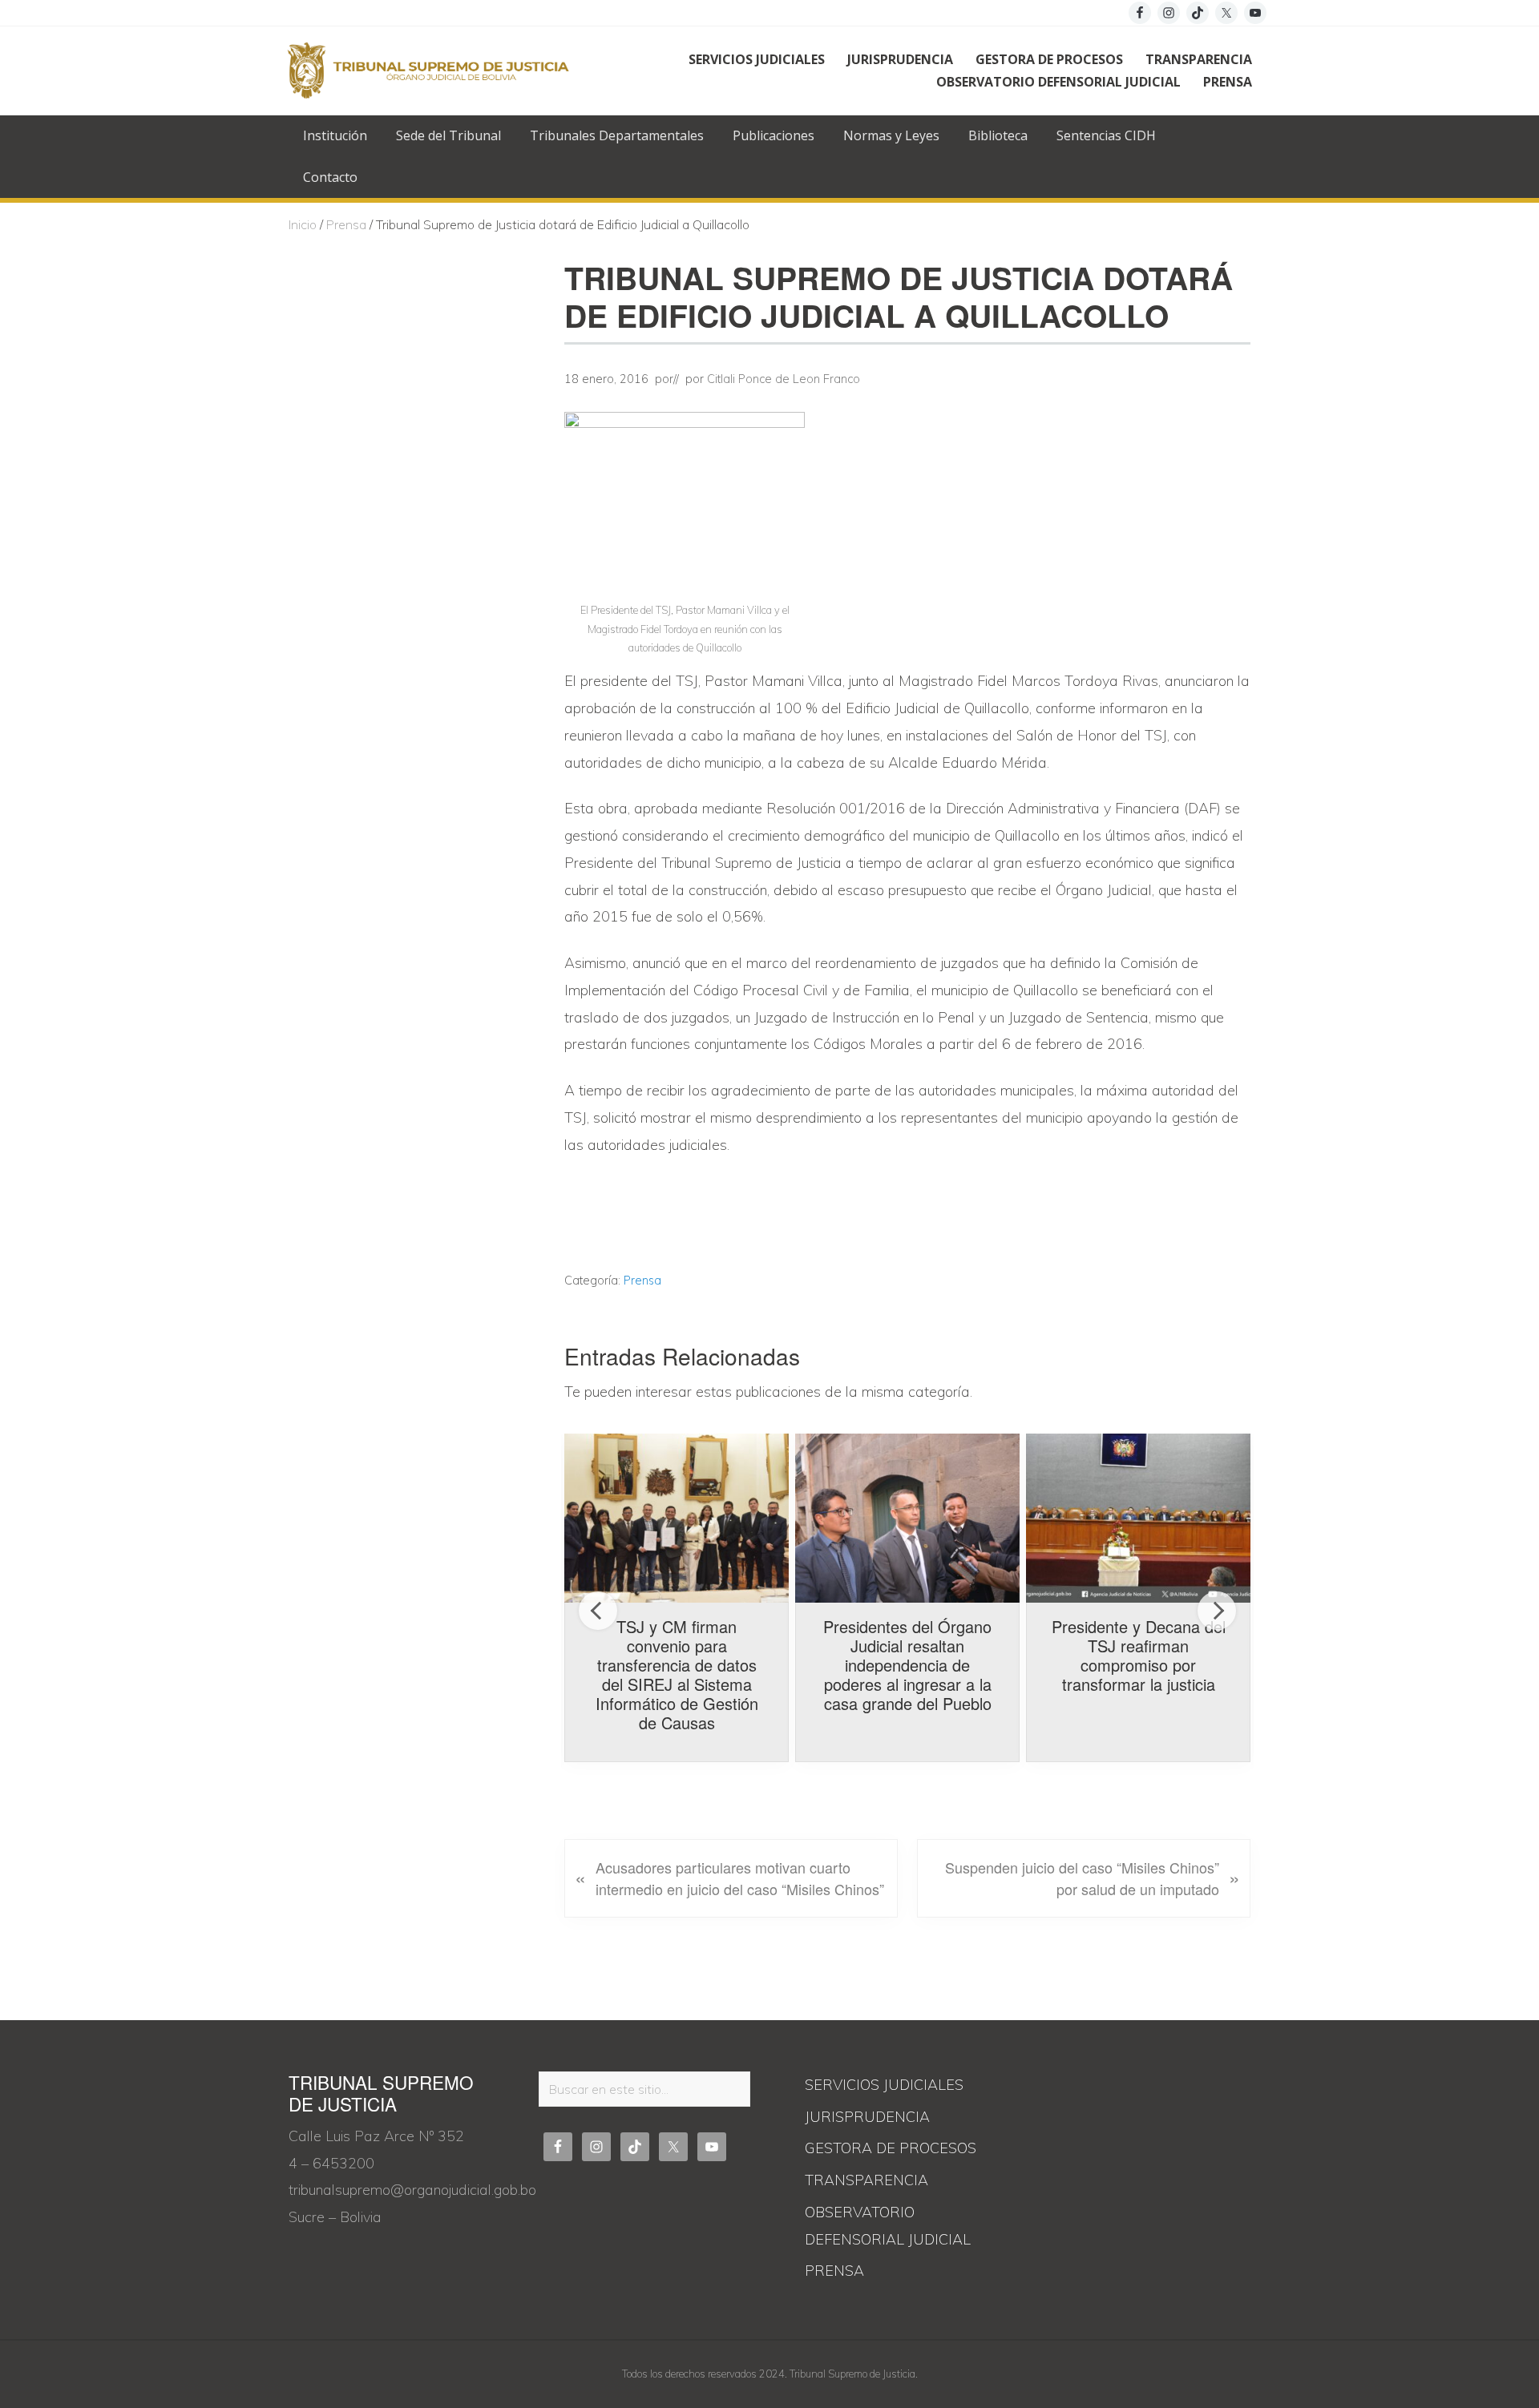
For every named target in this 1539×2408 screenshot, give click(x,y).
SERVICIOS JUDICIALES (884, 2085)
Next (1217, 1611)
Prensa (642, 1281)
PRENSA (834, 2271)
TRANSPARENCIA (866, 2180)
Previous (598, 1611)
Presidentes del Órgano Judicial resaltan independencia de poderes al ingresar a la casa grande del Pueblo (907, 1665)
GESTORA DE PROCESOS (891, 2148)
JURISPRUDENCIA (867, 2117)
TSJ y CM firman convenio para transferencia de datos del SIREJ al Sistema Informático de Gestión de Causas (677, 1674)
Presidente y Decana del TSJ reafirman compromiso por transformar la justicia (1139, 1655)
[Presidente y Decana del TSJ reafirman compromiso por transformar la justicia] (1138, 1518)
